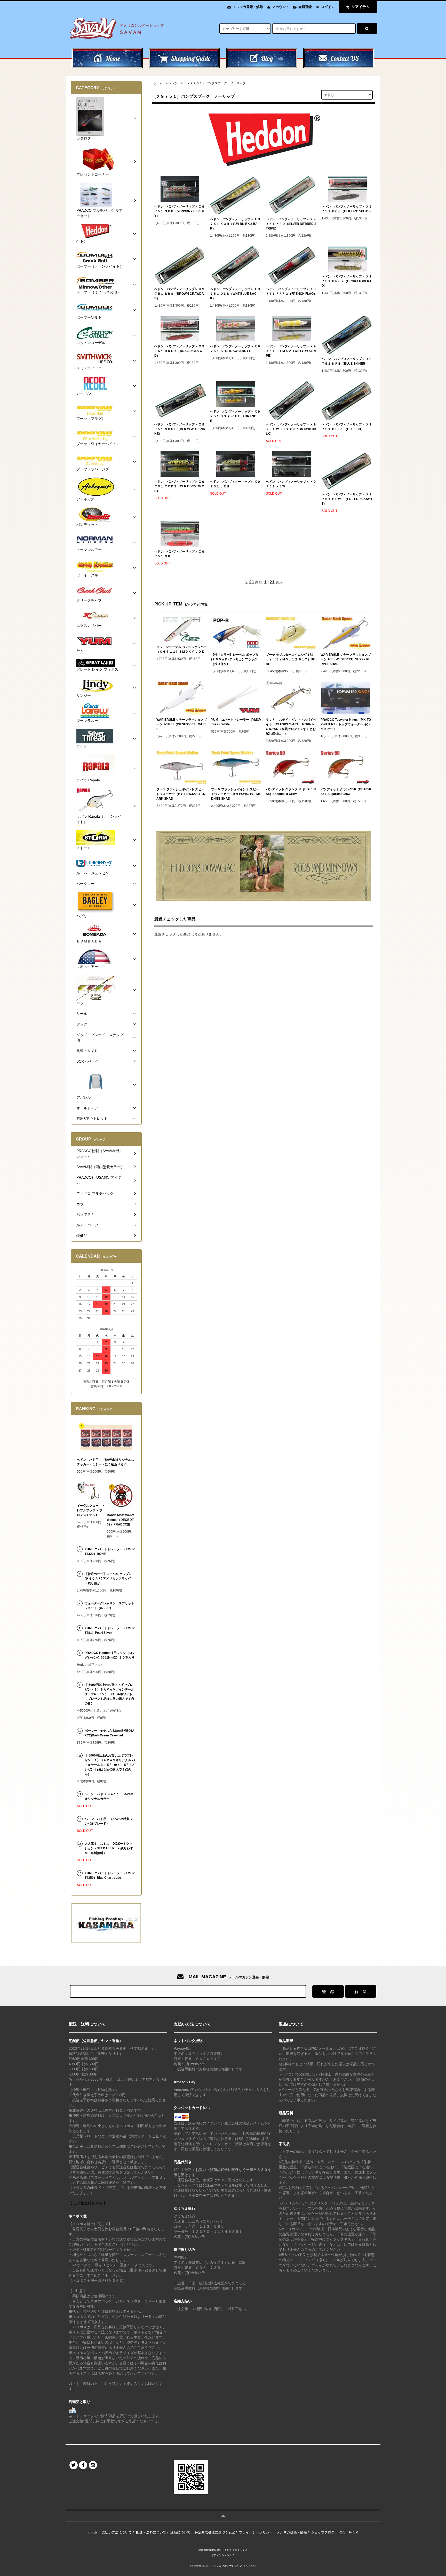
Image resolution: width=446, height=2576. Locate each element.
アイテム (361, 7)
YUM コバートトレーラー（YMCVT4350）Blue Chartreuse (110, 1875)
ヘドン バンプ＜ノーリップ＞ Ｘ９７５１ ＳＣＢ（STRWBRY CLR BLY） (180, 211)
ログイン (328, 7)
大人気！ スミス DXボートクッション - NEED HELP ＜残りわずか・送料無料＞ (109, 1848)
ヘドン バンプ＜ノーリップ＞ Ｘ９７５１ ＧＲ (180, 554)
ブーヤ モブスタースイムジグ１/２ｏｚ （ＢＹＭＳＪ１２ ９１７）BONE (291, 659)
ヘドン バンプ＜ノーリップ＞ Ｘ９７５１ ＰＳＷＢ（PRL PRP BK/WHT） (347, 499)
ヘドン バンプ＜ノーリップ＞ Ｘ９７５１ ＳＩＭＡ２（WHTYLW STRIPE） (291, 351)
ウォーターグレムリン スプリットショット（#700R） (109, 1606)
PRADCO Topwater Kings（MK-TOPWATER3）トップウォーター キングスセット (346, 724)
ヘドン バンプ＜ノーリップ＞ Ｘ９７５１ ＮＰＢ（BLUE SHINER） (347, 361)
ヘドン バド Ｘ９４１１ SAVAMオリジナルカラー (109, 1796)
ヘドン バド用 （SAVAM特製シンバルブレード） (109, 1821)
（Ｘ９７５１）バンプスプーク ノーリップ (215, 83)
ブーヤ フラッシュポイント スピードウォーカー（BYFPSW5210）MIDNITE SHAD (235, 794)
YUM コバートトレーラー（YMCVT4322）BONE (110, 1552)
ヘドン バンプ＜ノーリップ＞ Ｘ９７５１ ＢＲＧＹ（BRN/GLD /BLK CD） (347, 281)
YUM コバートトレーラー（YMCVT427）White (236, 722)
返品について (180, 2532)
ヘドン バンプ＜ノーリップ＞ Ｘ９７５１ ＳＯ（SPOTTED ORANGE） (235, 416)
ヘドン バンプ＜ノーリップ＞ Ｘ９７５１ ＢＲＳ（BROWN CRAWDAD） (180, 294)
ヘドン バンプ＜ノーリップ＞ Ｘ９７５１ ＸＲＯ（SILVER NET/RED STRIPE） (291, 224)
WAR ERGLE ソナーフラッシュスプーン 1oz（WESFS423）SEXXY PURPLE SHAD (346, 659)
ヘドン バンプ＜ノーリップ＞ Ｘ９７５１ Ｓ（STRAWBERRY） (235, 349)
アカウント (281, 7)
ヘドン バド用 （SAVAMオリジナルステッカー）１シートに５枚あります (106, 1462)
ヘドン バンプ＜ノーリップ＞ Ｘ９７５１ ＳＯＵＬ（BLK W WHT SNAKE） (180, 429)
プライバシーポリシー (256, 2532)
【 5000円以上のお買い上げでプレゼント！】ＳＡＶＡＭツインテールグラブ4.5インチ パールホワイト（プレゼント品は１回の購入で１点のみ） (109, 1694)
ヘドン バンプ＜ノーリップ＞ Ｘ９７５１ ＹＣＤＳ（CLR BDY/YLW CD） (180, 486)
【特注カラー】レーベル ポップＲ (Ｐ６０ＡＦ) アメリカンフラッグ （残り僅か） (235, 659)
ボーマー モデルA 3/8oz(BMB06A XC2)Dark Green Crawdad (110, 1733)
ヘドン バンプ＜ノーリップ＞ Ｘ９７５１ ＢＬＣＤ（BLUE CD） (347, 427)
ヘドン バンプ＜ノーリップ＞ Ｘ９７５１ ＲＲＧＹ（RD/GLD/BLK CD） (180, 351)
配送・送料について (151, 2532)
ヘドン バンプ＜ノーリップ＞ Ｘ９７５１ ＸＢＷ (291, 484)
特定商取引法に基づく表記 (215, 2532)
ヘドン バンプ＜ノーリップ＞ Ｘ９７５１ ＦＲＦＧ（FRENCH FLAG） (291, 291)
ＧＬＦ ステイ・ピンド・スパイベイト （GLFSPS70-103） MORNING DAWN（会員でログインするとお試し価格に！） (291, 727)
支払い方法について (117, 2532)
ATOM (353, 2532)
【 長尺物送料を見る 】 (88, 2203)
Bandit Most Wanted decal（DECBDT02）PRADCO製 (121, 1520)
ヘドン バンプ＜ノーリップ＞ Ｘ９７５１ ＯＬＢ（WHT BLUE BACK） (235, 294)
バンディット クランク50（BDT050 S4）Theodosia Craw (291, 792)
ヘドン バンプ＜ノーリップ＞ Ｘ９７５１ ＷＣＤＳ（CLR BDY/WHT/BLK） (291, 429)
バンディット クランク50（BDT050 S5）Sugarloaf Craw (346, 792)
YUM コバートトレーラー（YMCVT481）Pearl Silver (110, 1630)
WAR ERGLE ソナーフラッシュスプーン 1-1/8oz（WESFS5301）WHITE (182, 724)
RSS (342, 2532)
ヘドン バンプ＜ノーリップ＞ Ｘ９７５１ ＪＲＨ (235, 484)
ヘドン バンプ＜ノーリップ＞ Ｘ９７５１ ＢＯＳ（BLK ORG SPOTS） (347, 209)
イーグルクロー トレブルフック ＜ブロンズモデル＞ (91, 1510)
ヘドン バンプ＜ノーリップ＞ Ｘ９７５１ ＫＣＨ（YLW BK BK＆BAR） (235, 224)
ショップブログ (323, 2532)
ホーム (158, 83)
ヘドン (173, 83)
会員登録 (305, 7)
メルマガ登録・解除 (248, 7)
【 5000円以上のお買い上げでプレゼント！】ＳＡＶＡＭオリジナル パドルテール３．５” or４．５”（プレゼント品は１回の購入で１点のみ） (110, 1765)
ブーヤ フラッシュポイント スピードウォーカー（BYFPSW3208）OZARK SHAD (181, 794)
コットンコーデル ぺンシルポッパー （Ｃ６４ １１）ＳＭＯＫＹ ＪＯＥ (182, 649)
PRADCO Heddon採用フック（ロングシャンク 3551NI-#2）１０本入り (110, 1655)
